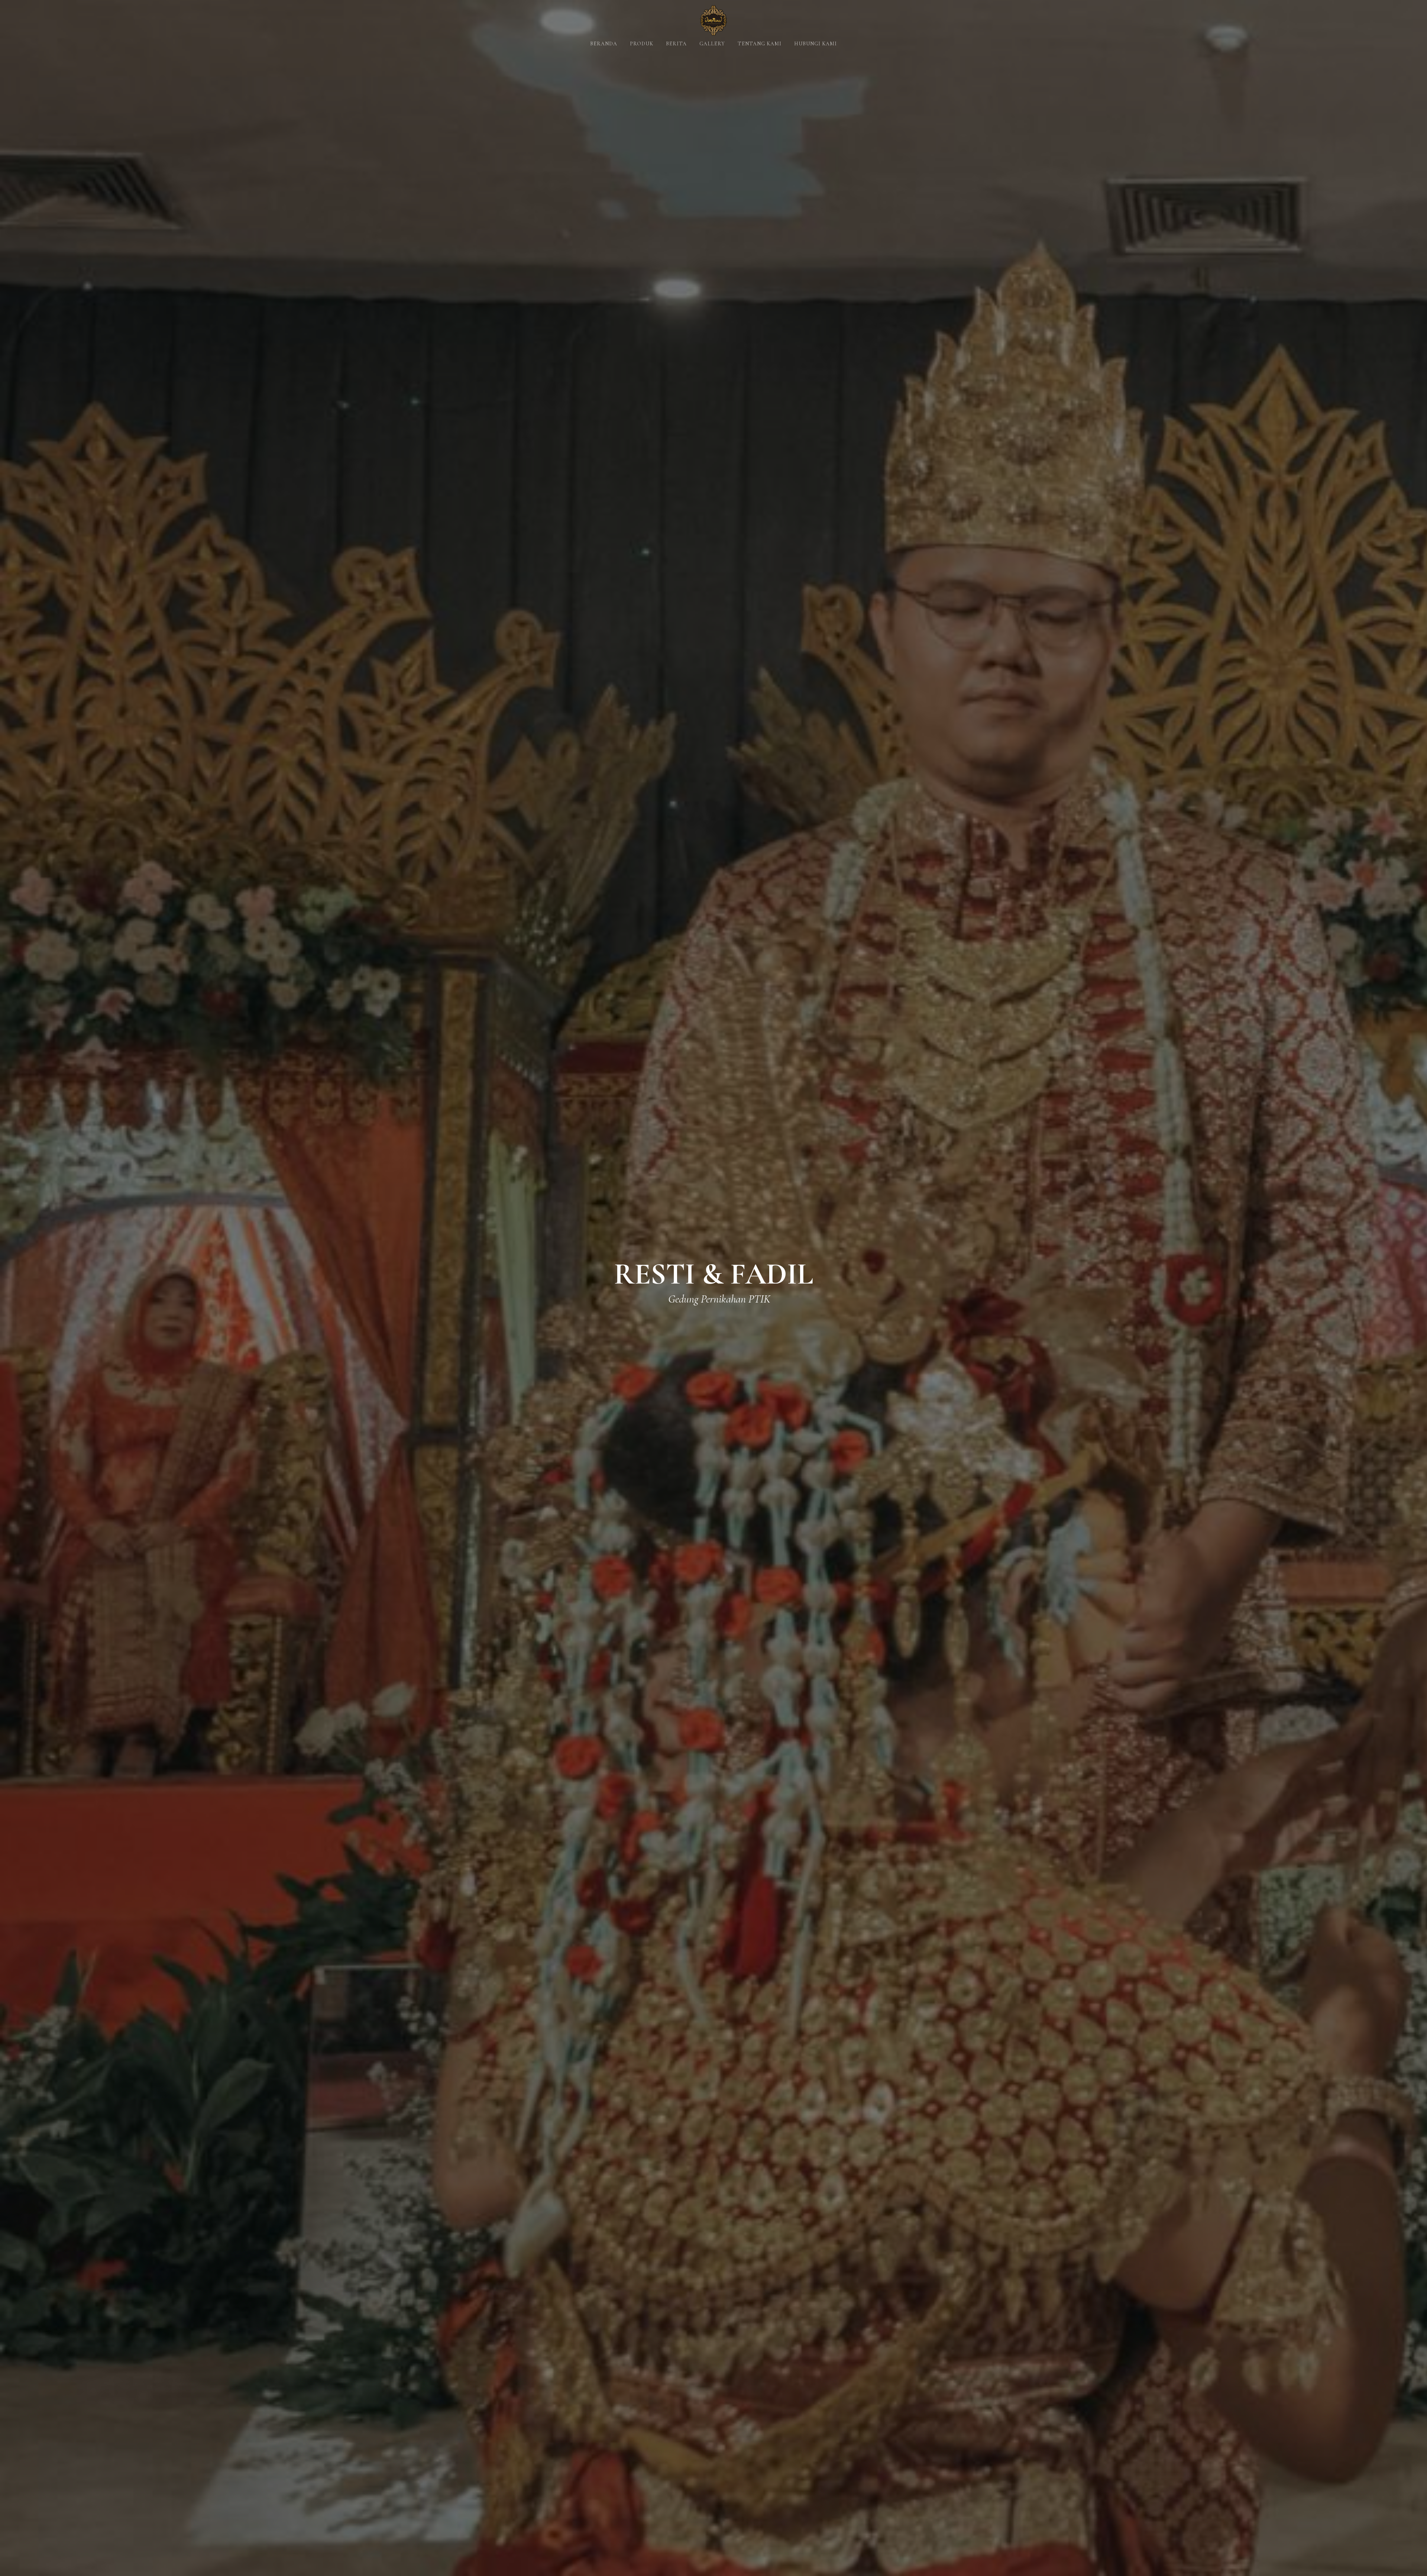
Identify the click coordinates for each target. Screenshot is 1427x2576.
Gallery (712, 44)
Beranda (604, 44)
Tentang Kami (760, 44)
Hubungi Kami (816, 44)
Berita (676, 44)
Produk (642, 44)
